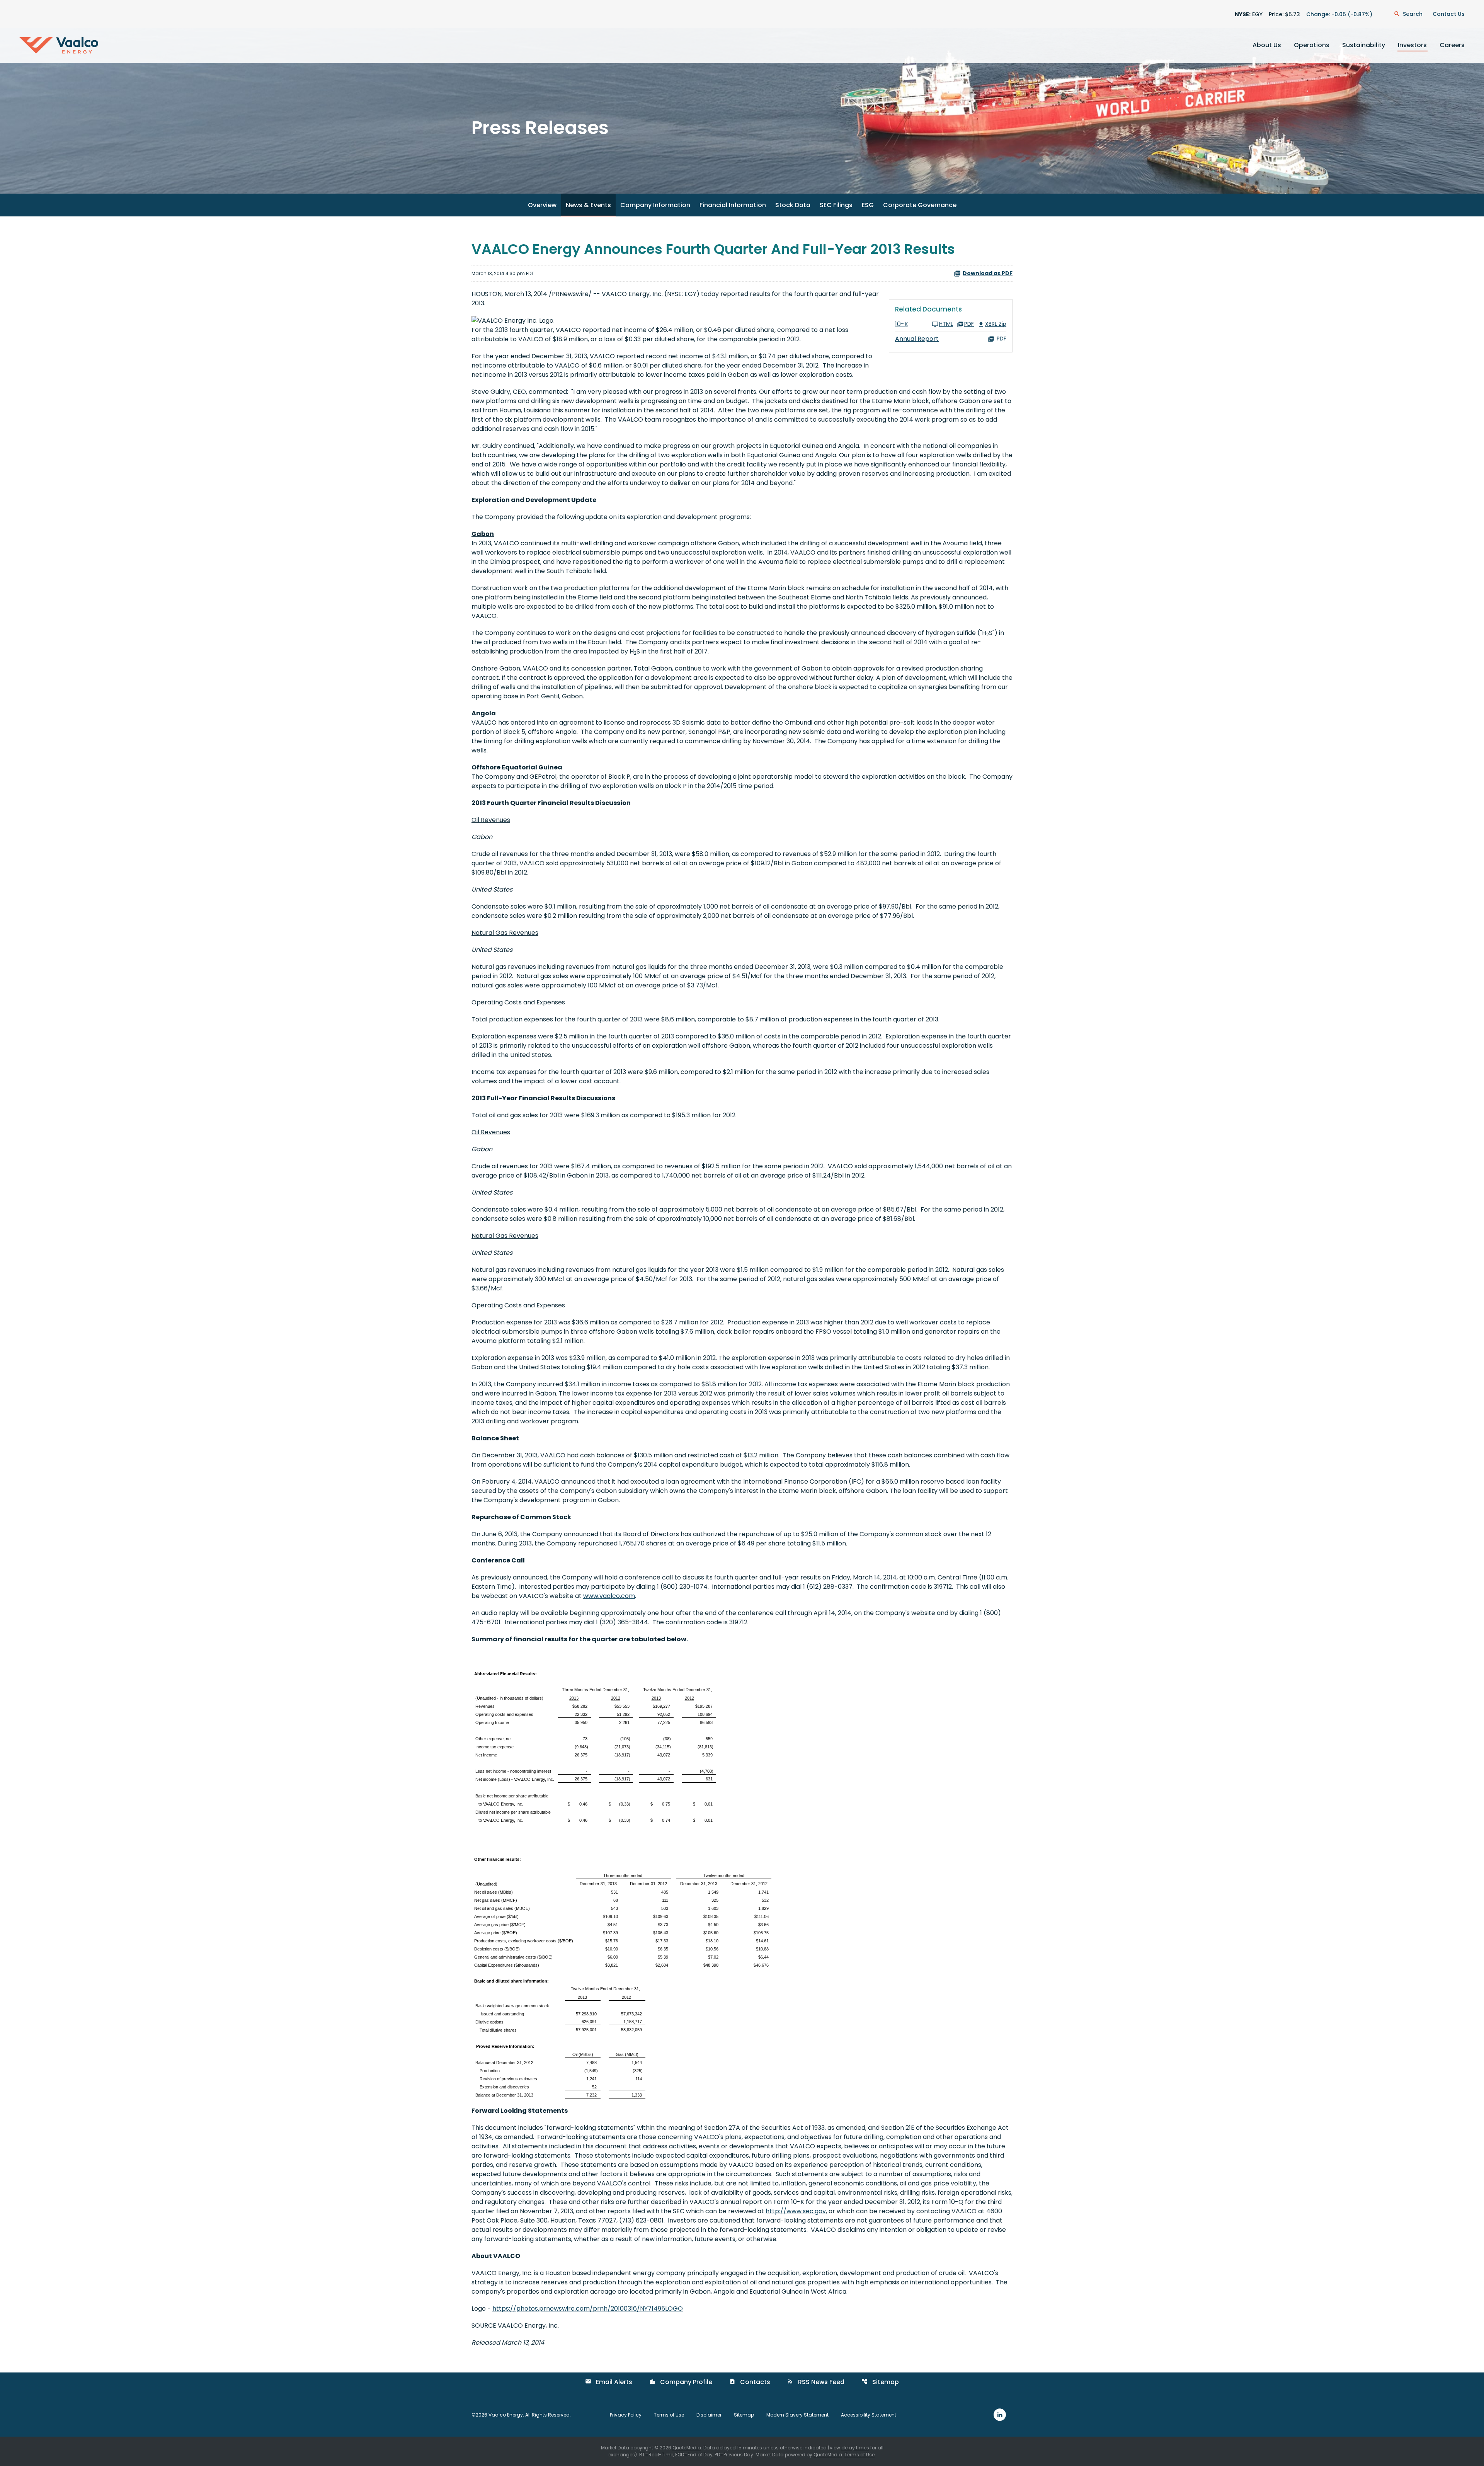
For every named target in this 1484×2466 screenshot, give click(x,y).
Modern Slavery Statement (797, 2415)
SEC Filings (836, 205)
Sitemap (880, 2382)
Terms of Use (669, 2415)
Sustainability (1364, 45)
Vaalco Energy (506, 2415)
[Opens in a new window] (1000, 2414)
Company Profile (681, 2382)
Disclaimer (709, 2415)
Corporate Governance (920, 205)
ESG (868, 205)
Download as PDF (988, 273)
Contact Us (1449, 14)
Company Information (655, 205)
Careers (1452, 45)
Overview (542, 205)
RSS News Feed (816, 2382)
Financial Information (733, 205)
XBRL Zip (996, 324)
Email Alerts (609, 2382)
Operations (1312, 45)
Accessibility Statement (869, 2415)
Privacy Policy (626, 2415)
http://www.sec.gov (796, 2211)
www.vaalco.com (609, 1596)
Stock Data (793, 205)
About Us (1267, 45)
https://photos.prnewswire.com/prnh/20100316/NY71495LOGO (588, 2309)
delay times (855, 2448)
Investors (1412, 45)
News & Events (588, 205)
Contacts (750, 2382)
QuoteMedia (687, 2448)
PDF (969, 324)
